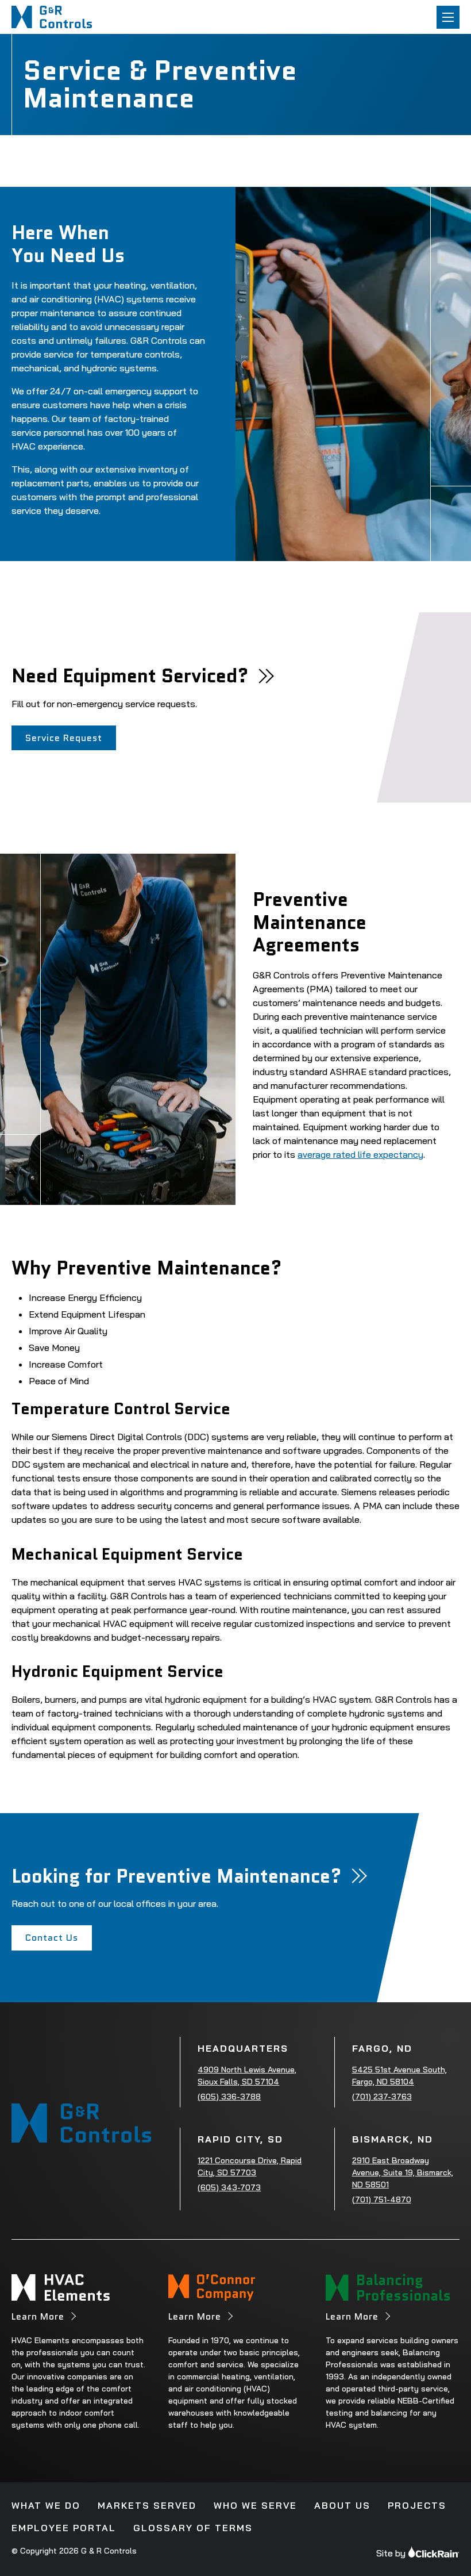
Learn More (38, 2316)
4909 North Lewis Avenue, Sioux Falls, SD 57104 (247, 2076)
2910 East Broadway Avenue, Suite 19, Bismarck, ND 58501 (403, 2172)
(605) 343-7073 (229, 2187)
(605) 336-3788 (229, 2097)
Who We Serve (255, 2505)
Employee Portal (64, 2528)
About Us (342, 2505)
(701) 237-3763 (382, 2097)
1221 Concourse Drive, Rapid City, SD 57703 (250, 2166)
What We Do (46, 2505)
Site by (391, 2553)
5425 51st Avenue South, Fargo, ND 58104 (399, 2076)
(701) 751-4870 (382, 2199)
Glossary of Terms (193, 2528)
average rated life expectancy (360, 1154)
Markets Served (147, 2505)
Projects (417, 2505)
